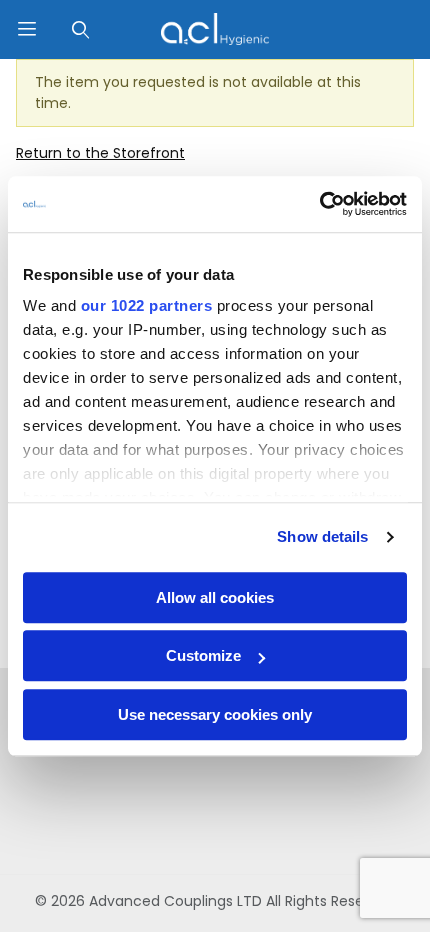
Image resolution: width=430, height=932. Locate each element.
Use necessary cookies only (215, 714)
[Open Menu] (27, 29)
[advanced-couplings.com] (214, 28)
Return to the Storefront (100, 153)
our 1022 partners (147, 305)
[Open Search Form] (81, 29)
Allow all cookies (215, 597)
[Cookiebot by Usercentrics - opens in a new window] (319, 204)
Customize (203, 655)
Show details (322, 536)
